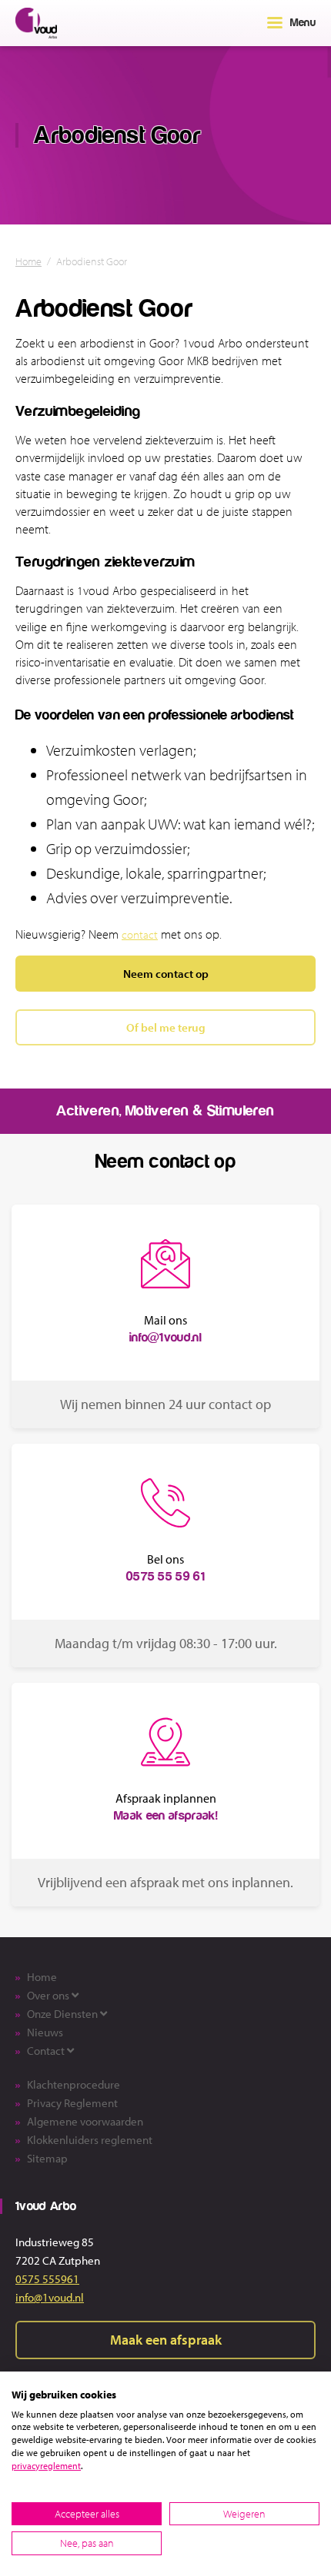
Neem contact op (166, 973)
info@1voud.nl (50, 2297)
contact (140, 934)
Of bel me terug (166, 1027)
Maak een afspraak (166, 2340)
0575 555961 (47, 2279)
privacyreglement (46, 2466)
